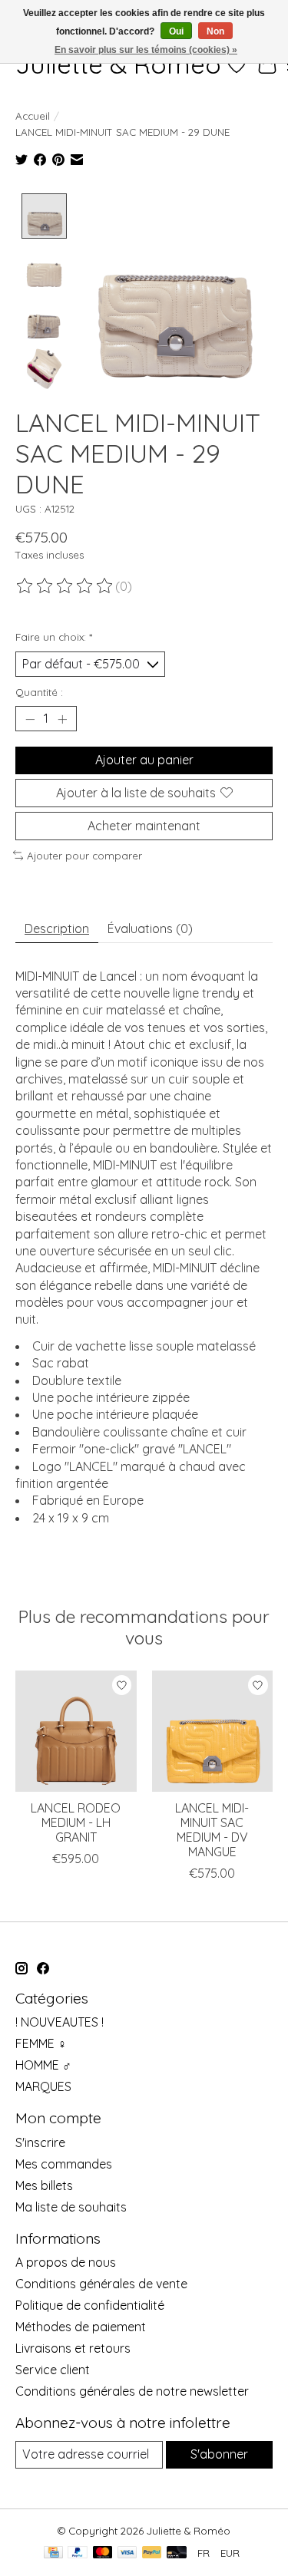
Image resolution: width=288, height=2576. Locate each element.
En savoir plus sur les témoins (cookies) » (146, 50)
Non (215, 31)
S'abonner (219, 2454)
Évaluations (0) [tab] (150, 928)
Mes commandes (64, 2164)
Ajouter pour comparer (84, 856)
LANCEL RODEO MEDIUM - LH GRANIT (76, 1822)
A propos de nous (66, 2262)
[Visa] (127, 2553)
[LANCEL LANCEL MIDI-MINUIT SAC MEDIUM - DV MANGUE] (213, 1731)
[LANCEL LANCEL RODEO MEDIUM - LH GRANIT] (76, 1731)
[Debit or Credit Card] (177, 2553)
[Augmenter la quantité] (62, 719)
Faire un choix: (54, 637)
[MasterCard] (103, 2553)
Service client (53, 2370)
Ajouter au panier (144, 760)
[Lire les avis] (65, 586)
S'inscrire (40, 2142)
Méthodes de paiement (81, 2327)
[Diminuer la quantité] (30, 719)
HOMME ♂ (43, 2065)
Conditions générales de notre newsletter (132, 2391)
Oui (176, 31)
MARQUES (43, 2086)
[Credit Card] (53, 2553)
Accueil (33, 116)
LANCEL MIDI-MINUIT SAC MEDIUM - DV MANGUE (212, 1830)
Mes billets (44, 2185)
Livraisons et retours (73, 2348)
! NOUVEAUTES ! (60, 2022)
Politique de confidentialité (90, 2305)
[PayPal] (78, 2553)
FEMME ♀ (41, 2043)
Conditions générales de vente (101, 2284)
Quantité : (39, 692)
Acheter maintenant (144, 826)
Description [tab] (57, 928)
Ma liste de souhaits (71, 2207)
